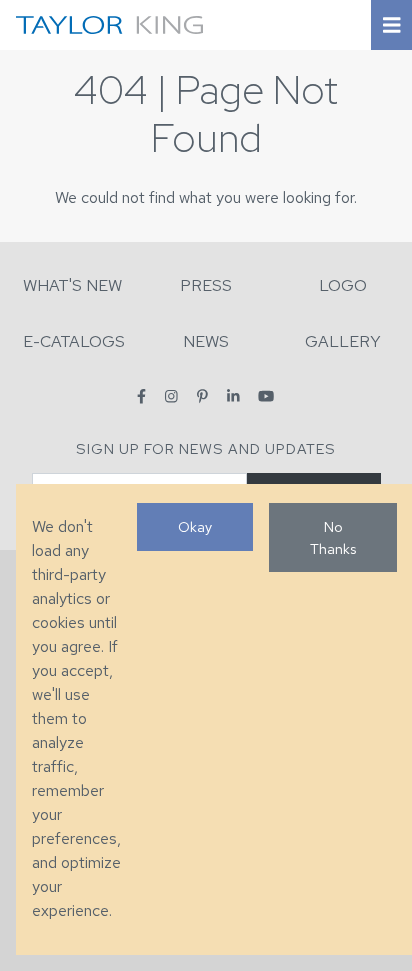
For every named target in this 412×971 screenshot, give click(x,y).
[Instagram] (171, 396)
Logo (343, 285)
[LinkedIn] (233, 396)
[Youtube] (266, 396)
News (206, 341)
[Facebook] (141, 396)
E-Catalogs (74, 341)
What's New (72, 285)
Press (206, 285)
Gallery (343, 341)
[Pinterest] (202, 396)
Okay (195, 526)
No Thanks (333, 537)
